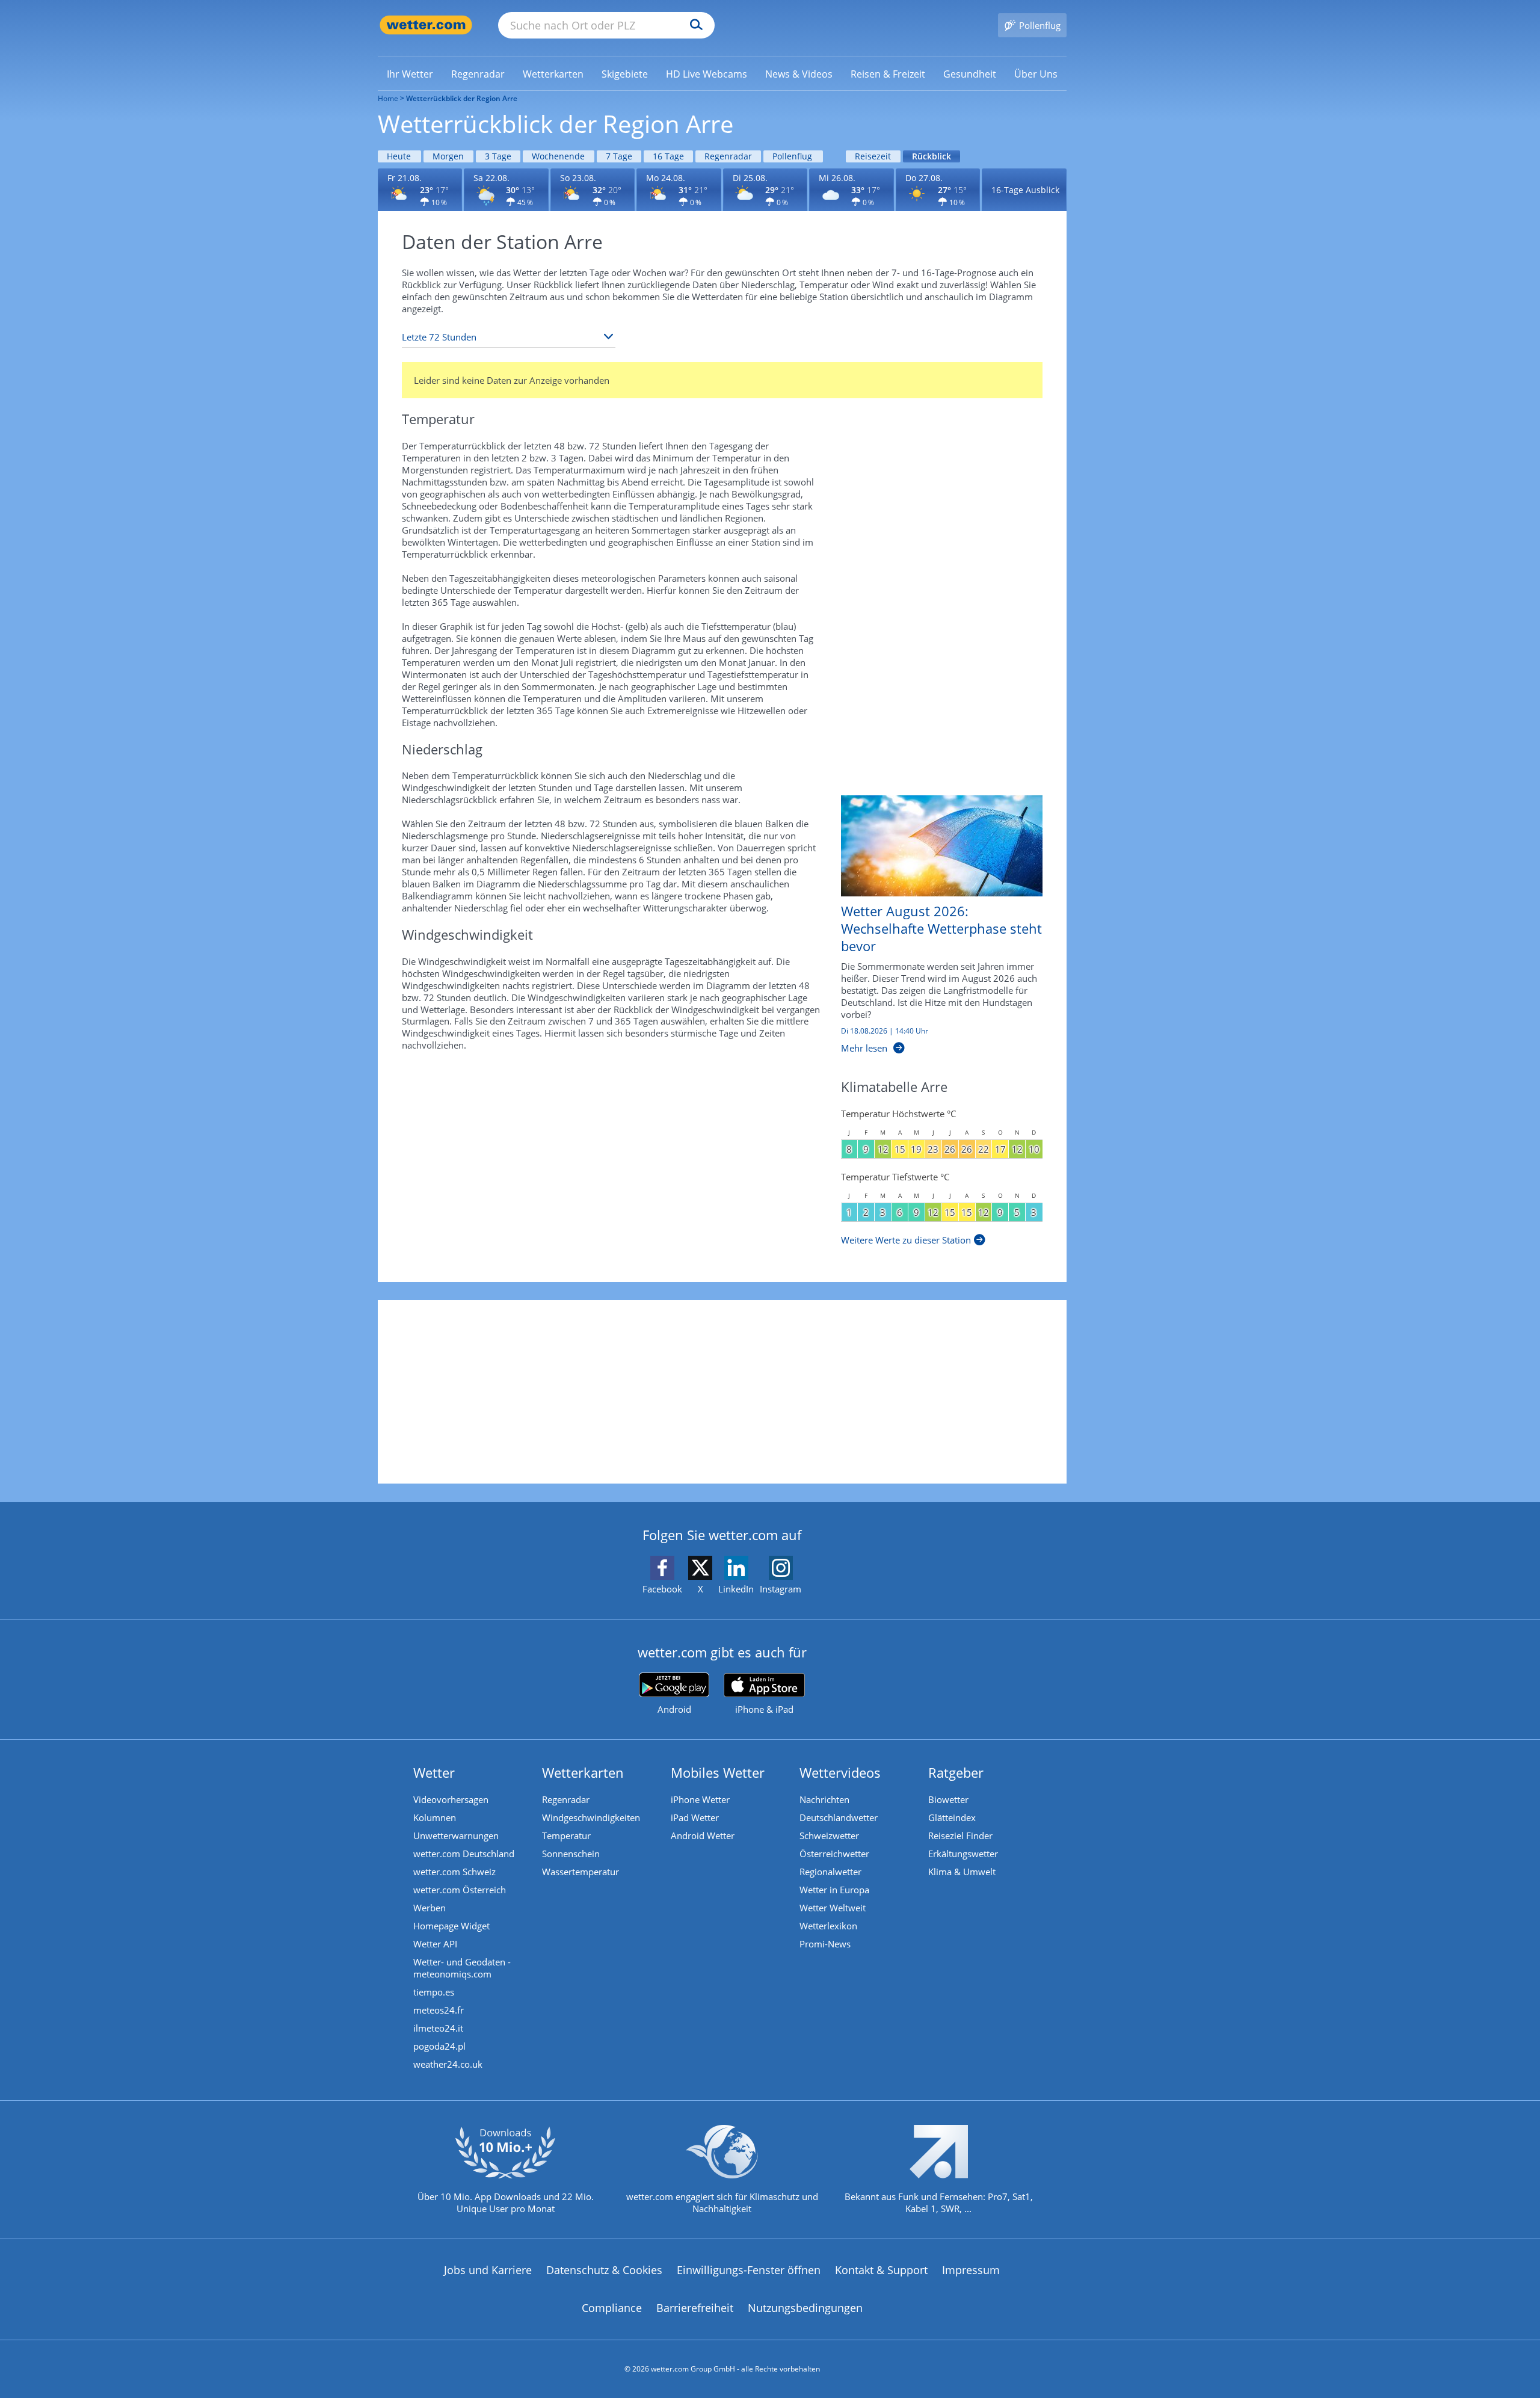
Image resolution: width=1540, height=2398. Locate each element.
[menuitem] (410, 73)
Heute (399, 156)
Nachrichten (824, 1799)
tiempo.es (434, 1992)
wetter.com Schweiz (454, 1872)
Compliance (612, 2308)
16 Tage (668, 156)
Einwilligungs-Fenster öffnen (749, 2270)
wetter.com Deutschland (464, 1854)
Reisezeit (873, 156)
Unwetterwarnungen (456, 1835)
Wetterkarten (583, 1772)
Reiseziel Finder (960, 1835)
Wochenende (558, 156)
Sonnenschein (571, 1854)
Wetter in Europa (834, 1890)
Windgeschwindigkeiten (591, 1817)
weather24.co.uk (448, 2064)
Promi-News (825, 1944)
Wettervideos (840, 1772)
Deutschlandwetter (839, 1817)
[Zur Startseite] (426, 25)
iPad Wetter (695, 1817)
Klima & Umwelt (962, 1872)
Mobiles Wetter (718, 1772)
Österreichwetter (834, 1854)
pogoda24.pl (439, 2046)
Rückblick (932, 156)
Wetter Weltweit (833, 1908)
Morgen (448, 156)
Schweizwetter (829, 1835)
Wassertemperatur (581, 1872)
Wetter (434, 1772)
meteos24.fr (439, 2010)
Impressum (971, 2270)
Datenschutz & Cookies (604, 2270)
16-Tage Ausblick (1025, 190)
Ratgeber (956, 1772)
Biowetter (948, 1799)
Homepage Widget (451, 1926)
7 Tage (619, 156)
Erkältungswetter (963, 1854)
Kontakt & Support (881, 2270)
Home (388, 98)
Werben (430, 1908)
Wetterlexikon (828, 1926)
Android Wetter (703, 1835)
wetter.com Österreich (460, 1890)
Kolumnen (435, 1817)
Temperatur (566, 1835)
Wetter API (435, 1944)
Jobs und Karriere (488, 2270)
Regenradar (728, 156)
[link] (410, 74)
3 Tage (498, 156)
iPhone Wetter (700, 1799)
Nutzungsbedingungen (805, 2308)
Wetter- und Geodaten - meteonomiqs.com (462, 1968)
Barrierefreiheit (695, 2308)
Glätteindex (952, 1817)
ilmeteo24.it (438, 2028)
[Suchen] (693, 25)
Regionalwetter (830, 1872)
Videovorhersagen (451, 1799)
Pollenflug (792, 156)
